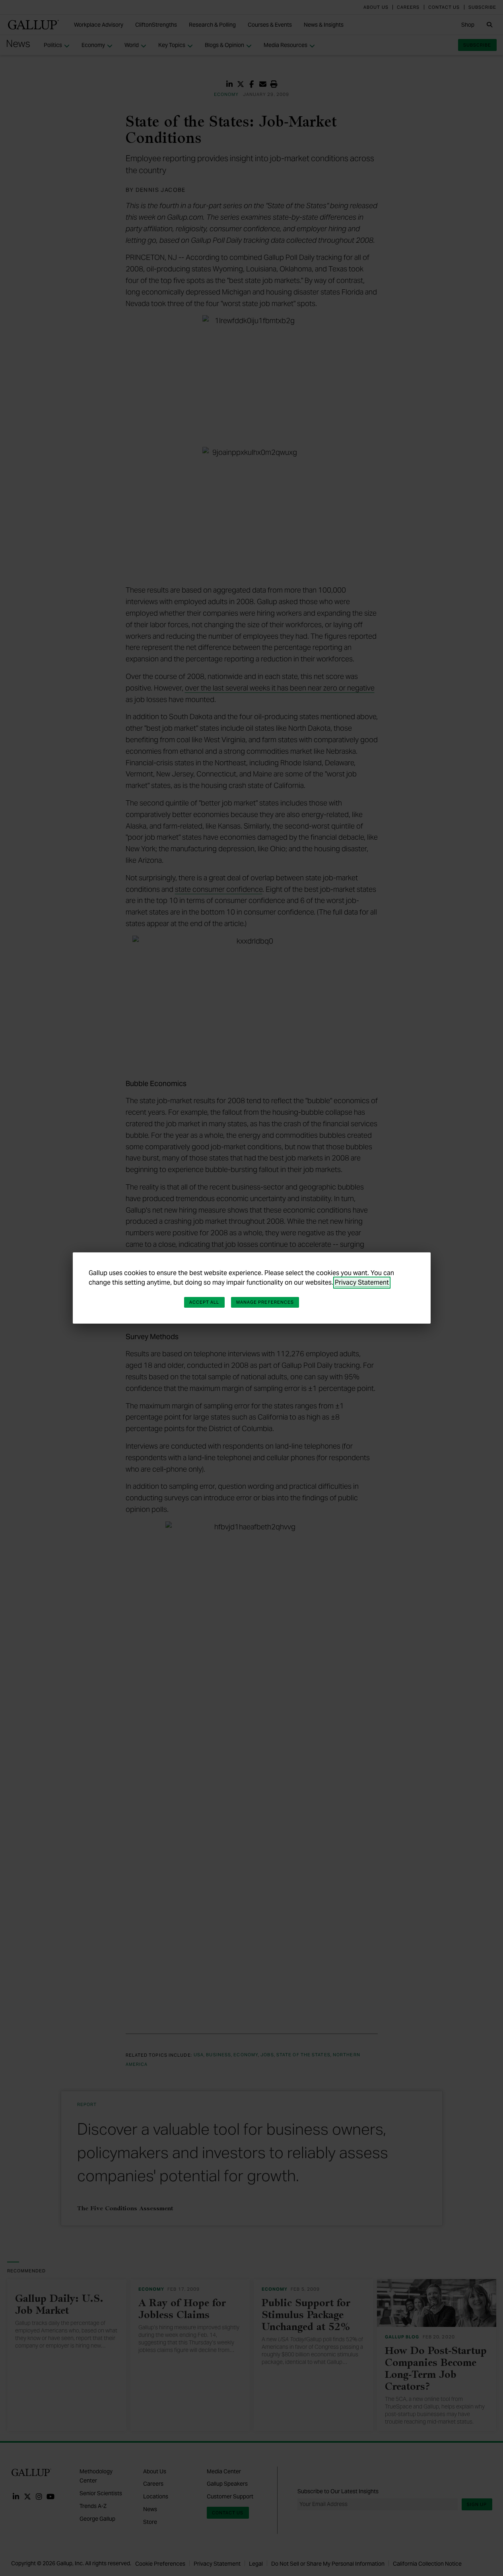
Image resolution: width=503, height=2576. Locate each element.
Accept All (204, 1302)
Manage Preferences (265, 1302)
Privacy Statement (362, 1282)
